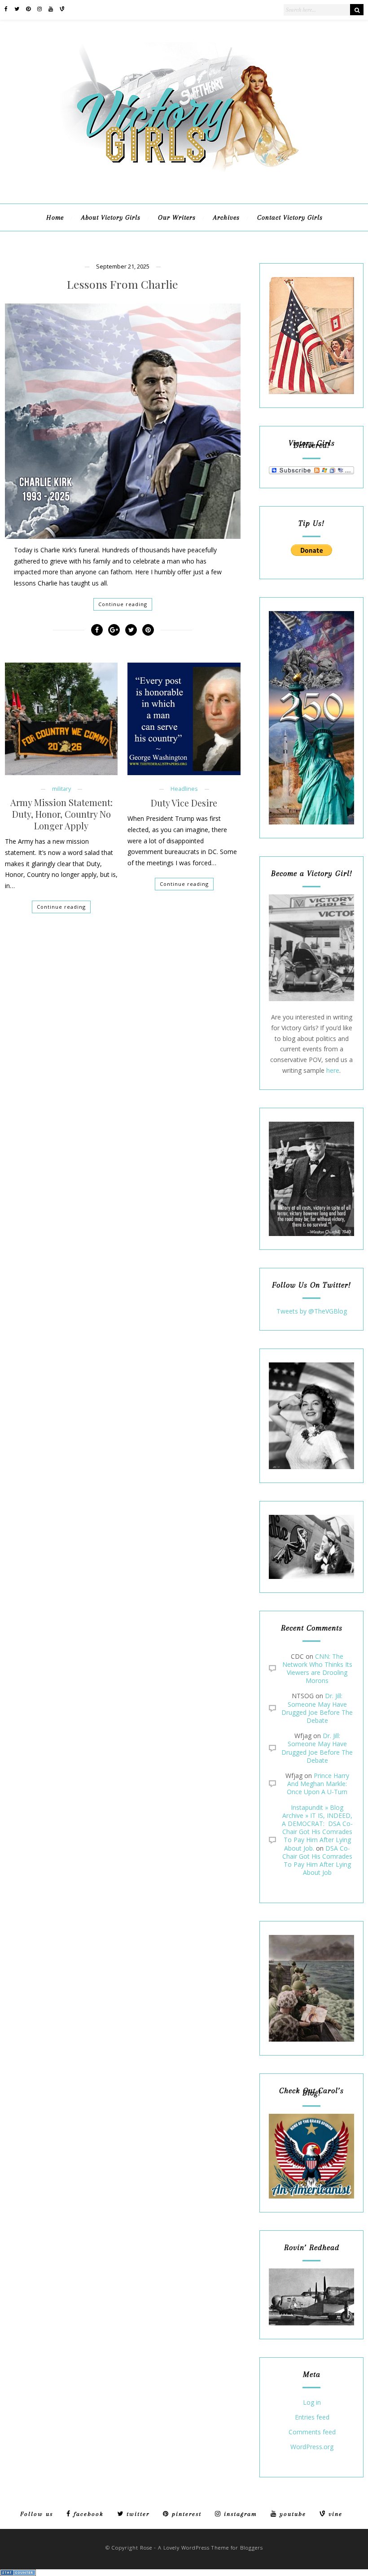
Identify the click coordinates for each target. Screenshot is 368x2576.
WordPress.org (312, 2447)
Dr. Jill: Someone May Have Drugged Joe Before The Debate (317, 1708)
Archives (226, 217)
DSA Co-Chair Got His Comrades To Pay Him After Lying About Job (317, 1860)
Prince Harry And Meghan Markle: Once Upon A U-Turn (318, 1784)
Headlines (184, 789)
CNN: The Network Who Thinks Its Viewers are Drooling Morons (317, 1669)
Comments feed (312, 2432)
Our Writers (177, 217)
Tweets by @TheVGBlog (312, 1311)
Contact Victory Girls (290, 217)
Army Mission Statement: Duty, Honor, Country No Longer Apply (61, 814)
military (61, 789)
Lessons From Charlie (123, 284)
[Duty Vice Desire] (184, 719)
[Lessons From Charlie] (123, 421)
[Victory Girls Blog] (184, 175)
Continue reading (123, 604)
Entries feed (312, 2418)
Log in (312, 2403)
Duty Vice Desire (184, 803)
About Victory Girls (111, 217)
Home (55, 217)
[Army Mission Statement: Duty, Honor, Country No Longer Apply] (61, 719)
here (333, 1070)
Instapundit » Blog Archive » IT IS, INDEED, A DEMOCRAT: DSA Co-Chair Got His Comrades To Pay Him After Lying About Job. (317, 1828)
